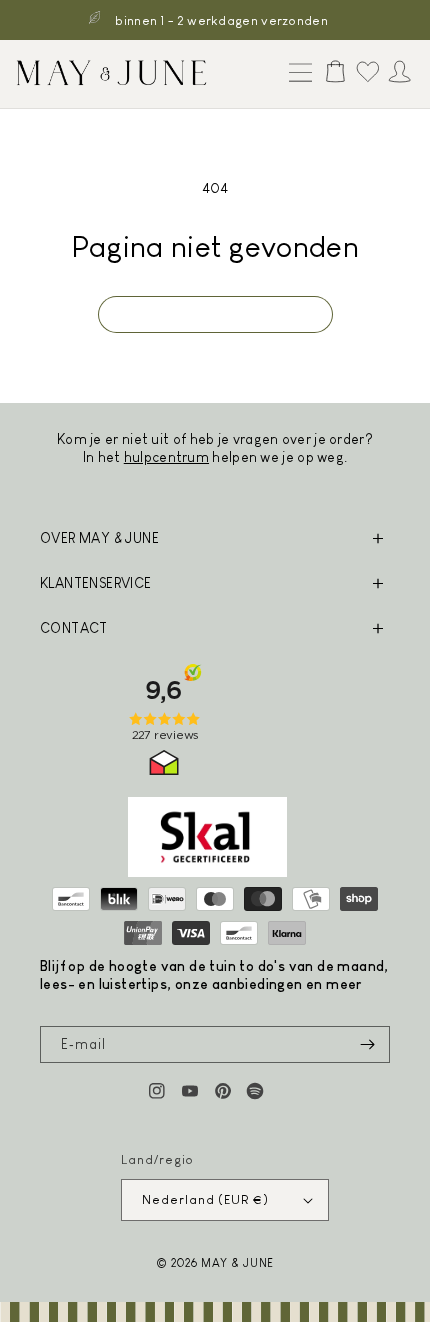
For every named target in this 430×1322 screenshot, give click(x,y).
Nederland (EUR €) (205, 1199)
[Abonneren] (367, 1044)
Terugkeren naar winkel (215, 314)
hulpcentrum (166, 457)
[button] (296, 74)
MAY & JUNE (237, 1262)
